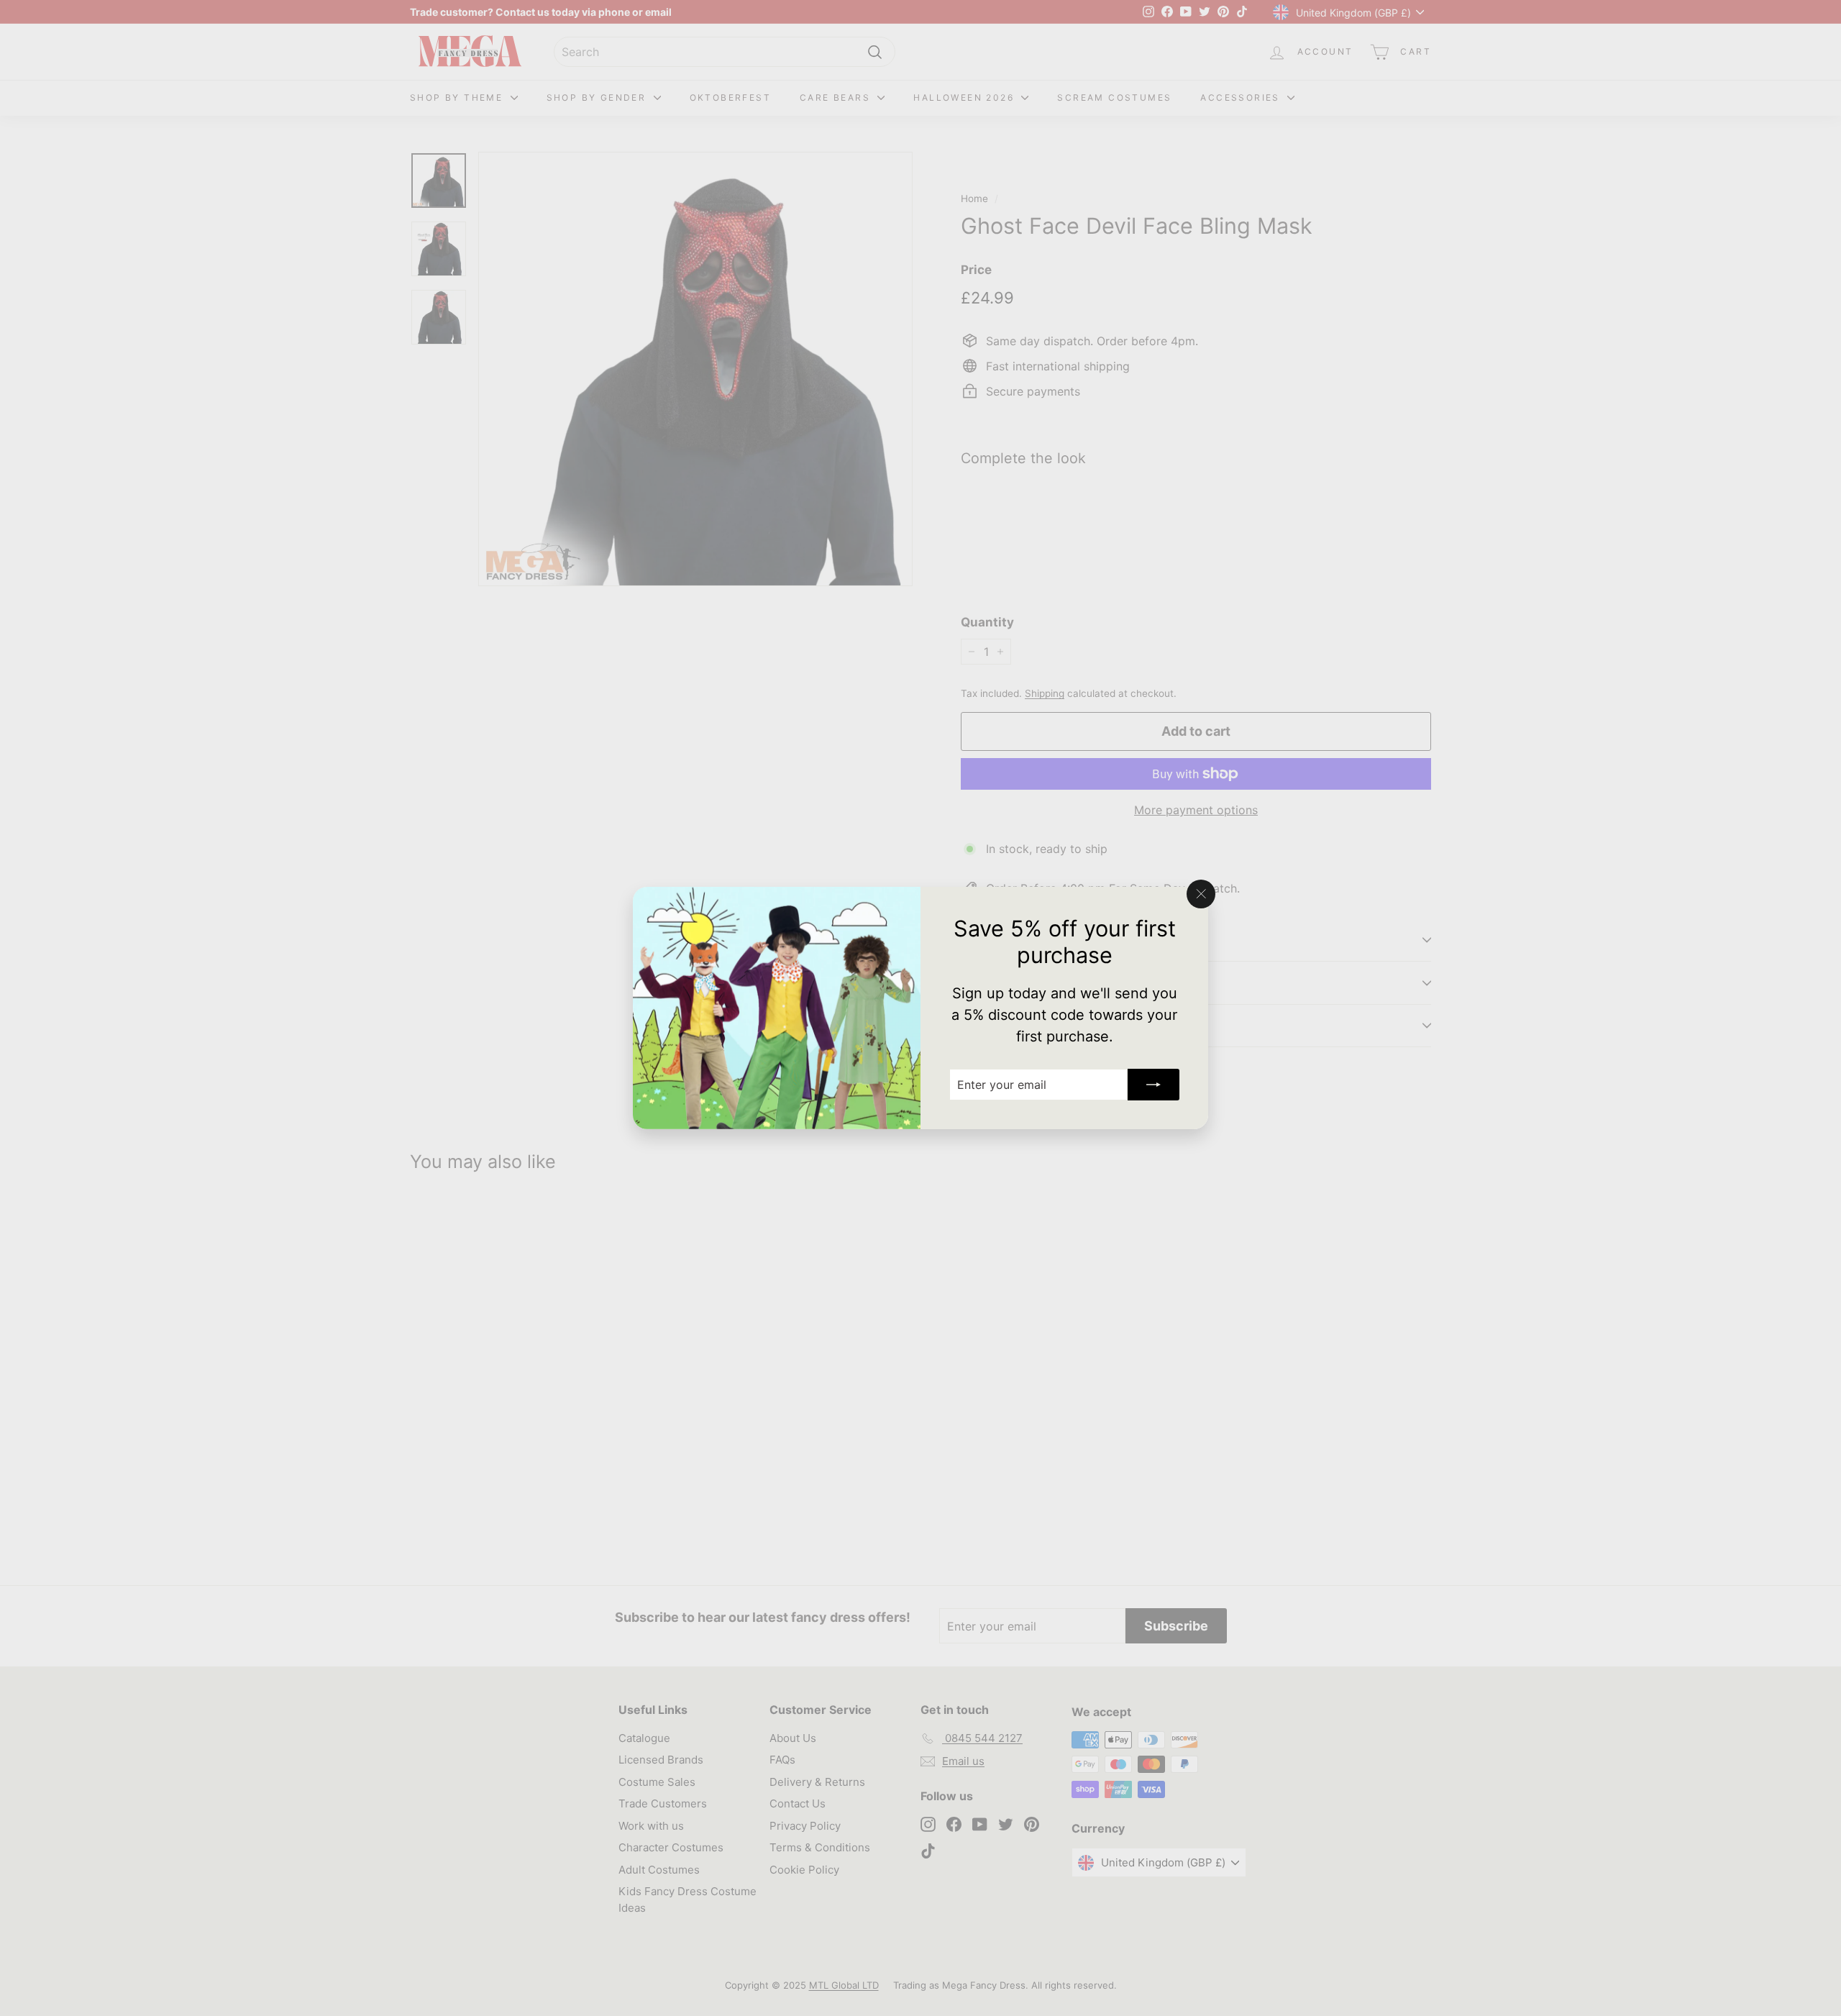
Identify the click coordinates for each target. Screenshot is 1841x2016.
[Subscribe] (1154, 1085)
